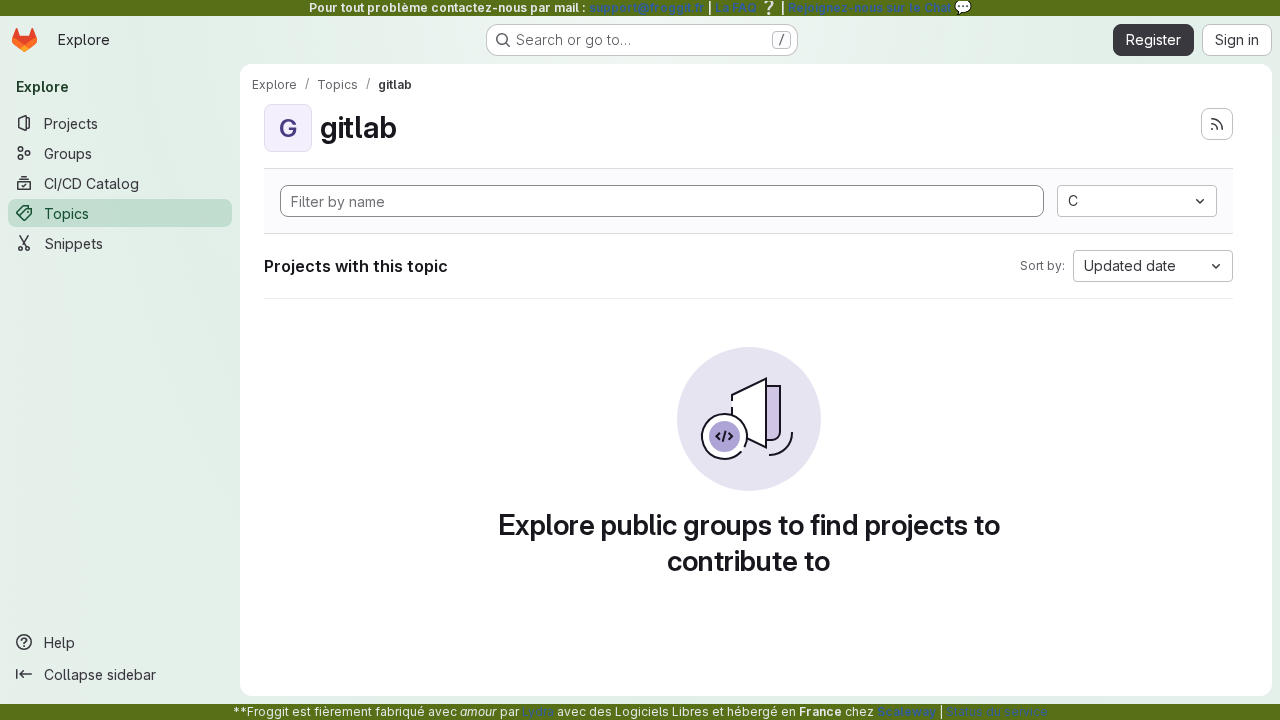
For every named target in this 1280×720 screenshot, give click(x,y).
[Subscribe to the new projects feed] (1217, 124)
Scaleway (906, 711)
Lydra (538, 711)
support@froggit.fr (647, 7)
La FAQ (746, 7)
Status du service (997, 711)
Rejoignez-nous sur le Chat (880, 7)
